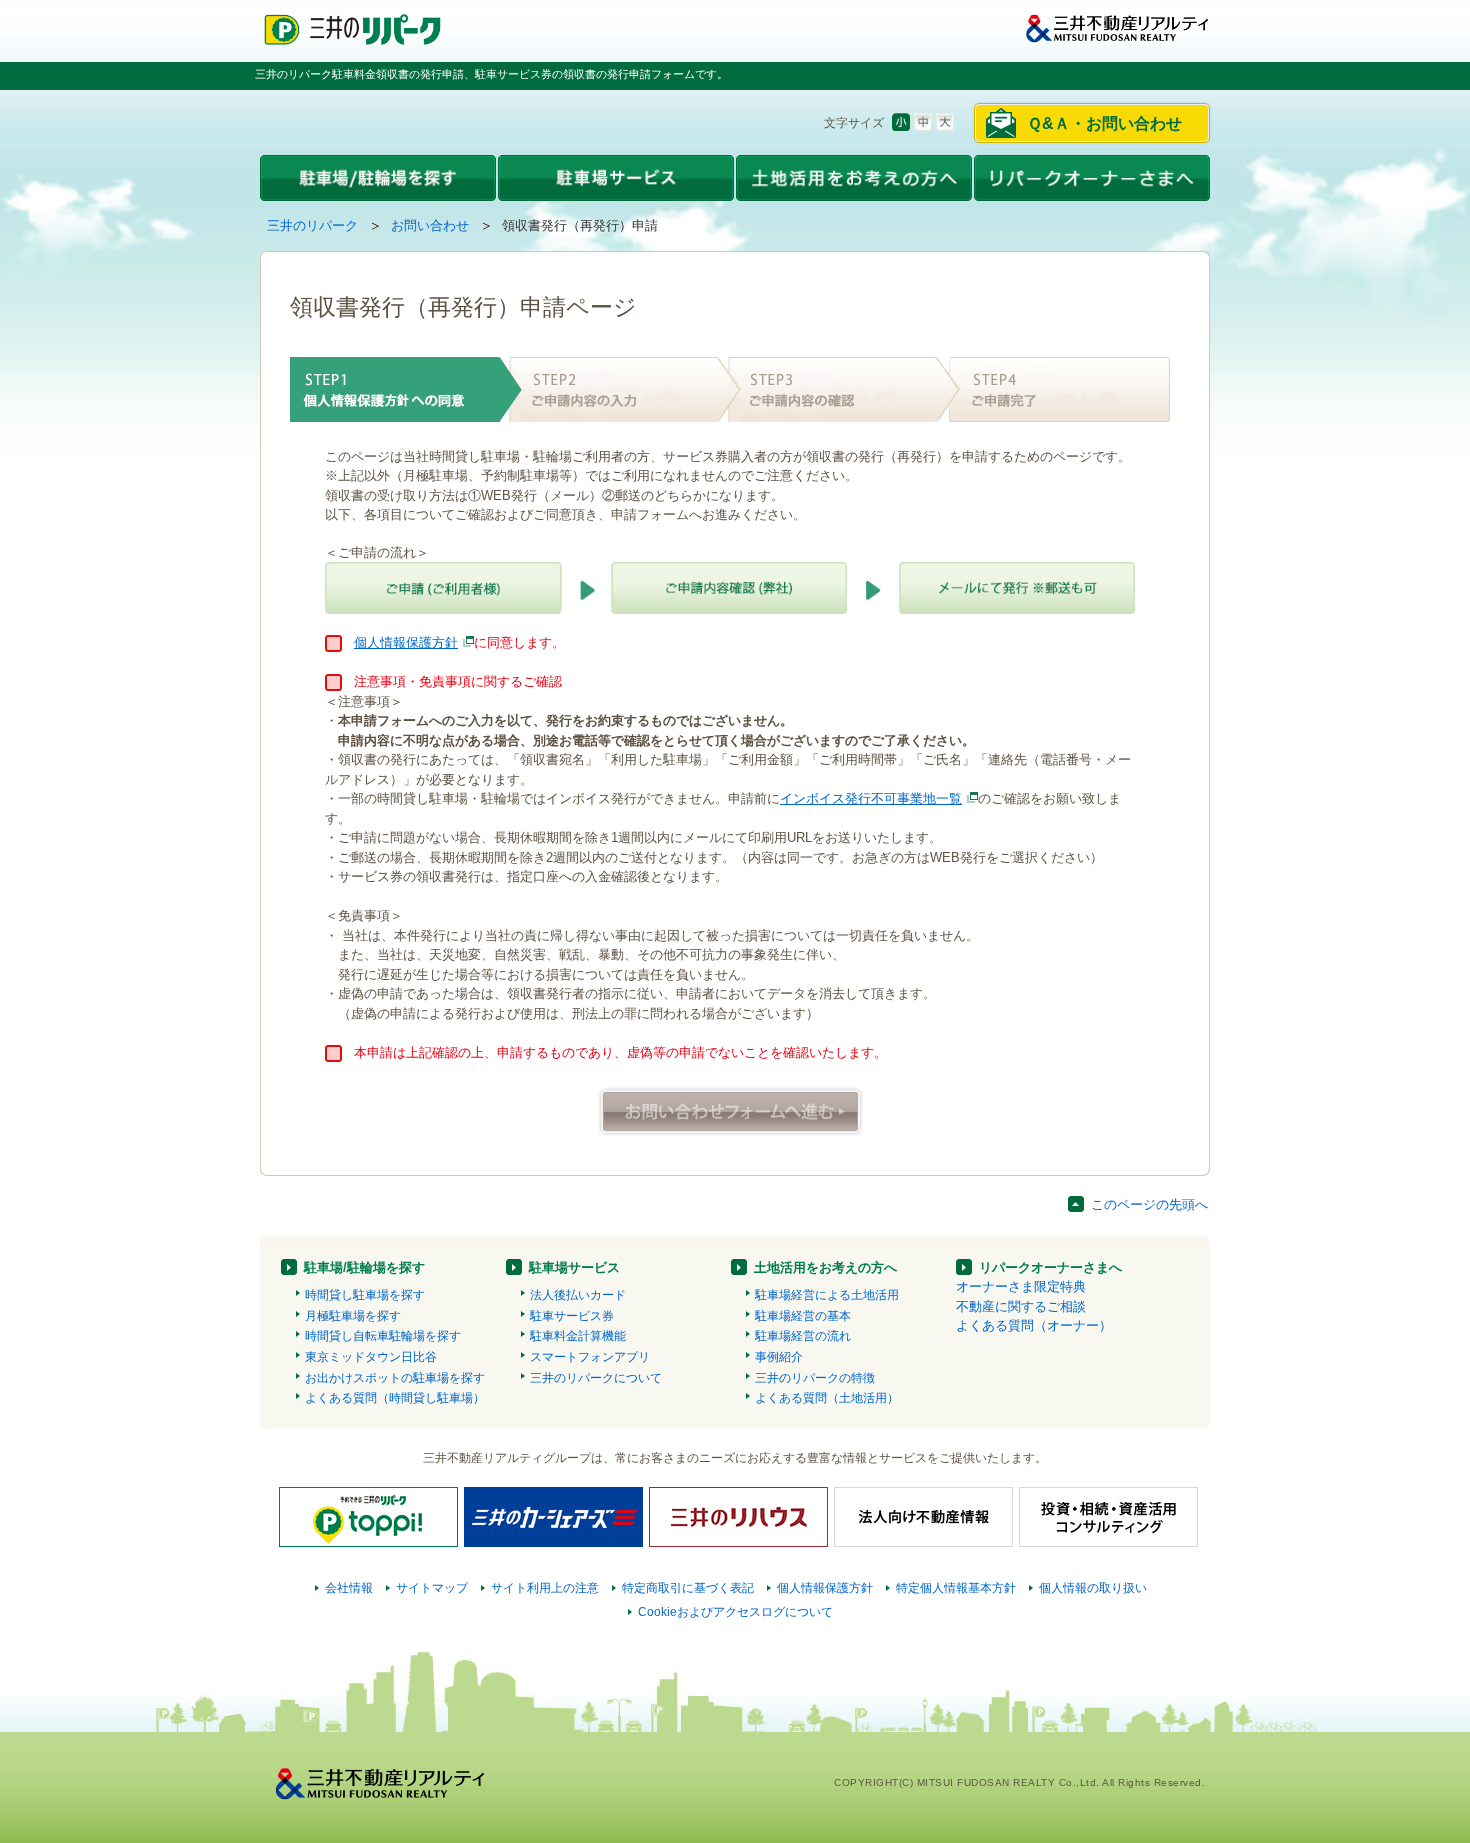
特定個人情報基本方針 (956, 1588)
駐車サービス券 (572, 1316)
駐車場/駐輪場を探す (364, 1267)
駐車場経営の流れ (803, 1336)
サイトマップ (432, 1588)
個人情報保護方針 (406, 642)
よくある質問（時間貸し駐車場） (395, 1398)
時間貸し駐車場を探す (365, 1295)
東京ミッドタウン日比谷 (371, 1357)
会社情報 (349, 1588)
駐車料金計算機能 (578, 1336)
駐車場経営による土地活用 (827, 1295)
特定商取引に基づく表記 (688, 1588)
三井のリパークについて (596, 1378)
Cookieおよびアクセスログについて (735, 1612)
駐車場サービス (574, 1267)
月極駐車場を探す (353, 1316)
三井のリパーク (312, 225)
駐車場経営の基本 (803, 1316)
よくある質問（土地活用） (827, 1398)
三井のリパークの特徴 (815, 1378)
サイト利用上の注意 (545, 1588)
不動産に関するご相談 (1021, 1306)
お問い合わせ (430, 225)
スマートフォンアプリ (590, 1357)
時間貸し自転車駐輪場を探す (383, 1336)
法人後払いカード (578, 1295)
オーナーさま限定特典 (1021, 1286)
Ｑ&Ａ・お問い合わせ (1104, 123)
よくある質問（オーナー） (1034, 1325)
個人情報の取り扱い (1093, 1588)
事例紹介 (779, 1357)
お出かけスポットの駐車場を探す (395, 1378)
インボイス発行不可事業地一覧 (871, 798)
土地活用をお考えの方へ (825, 1267)
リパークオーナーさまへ (1050, 1267)
